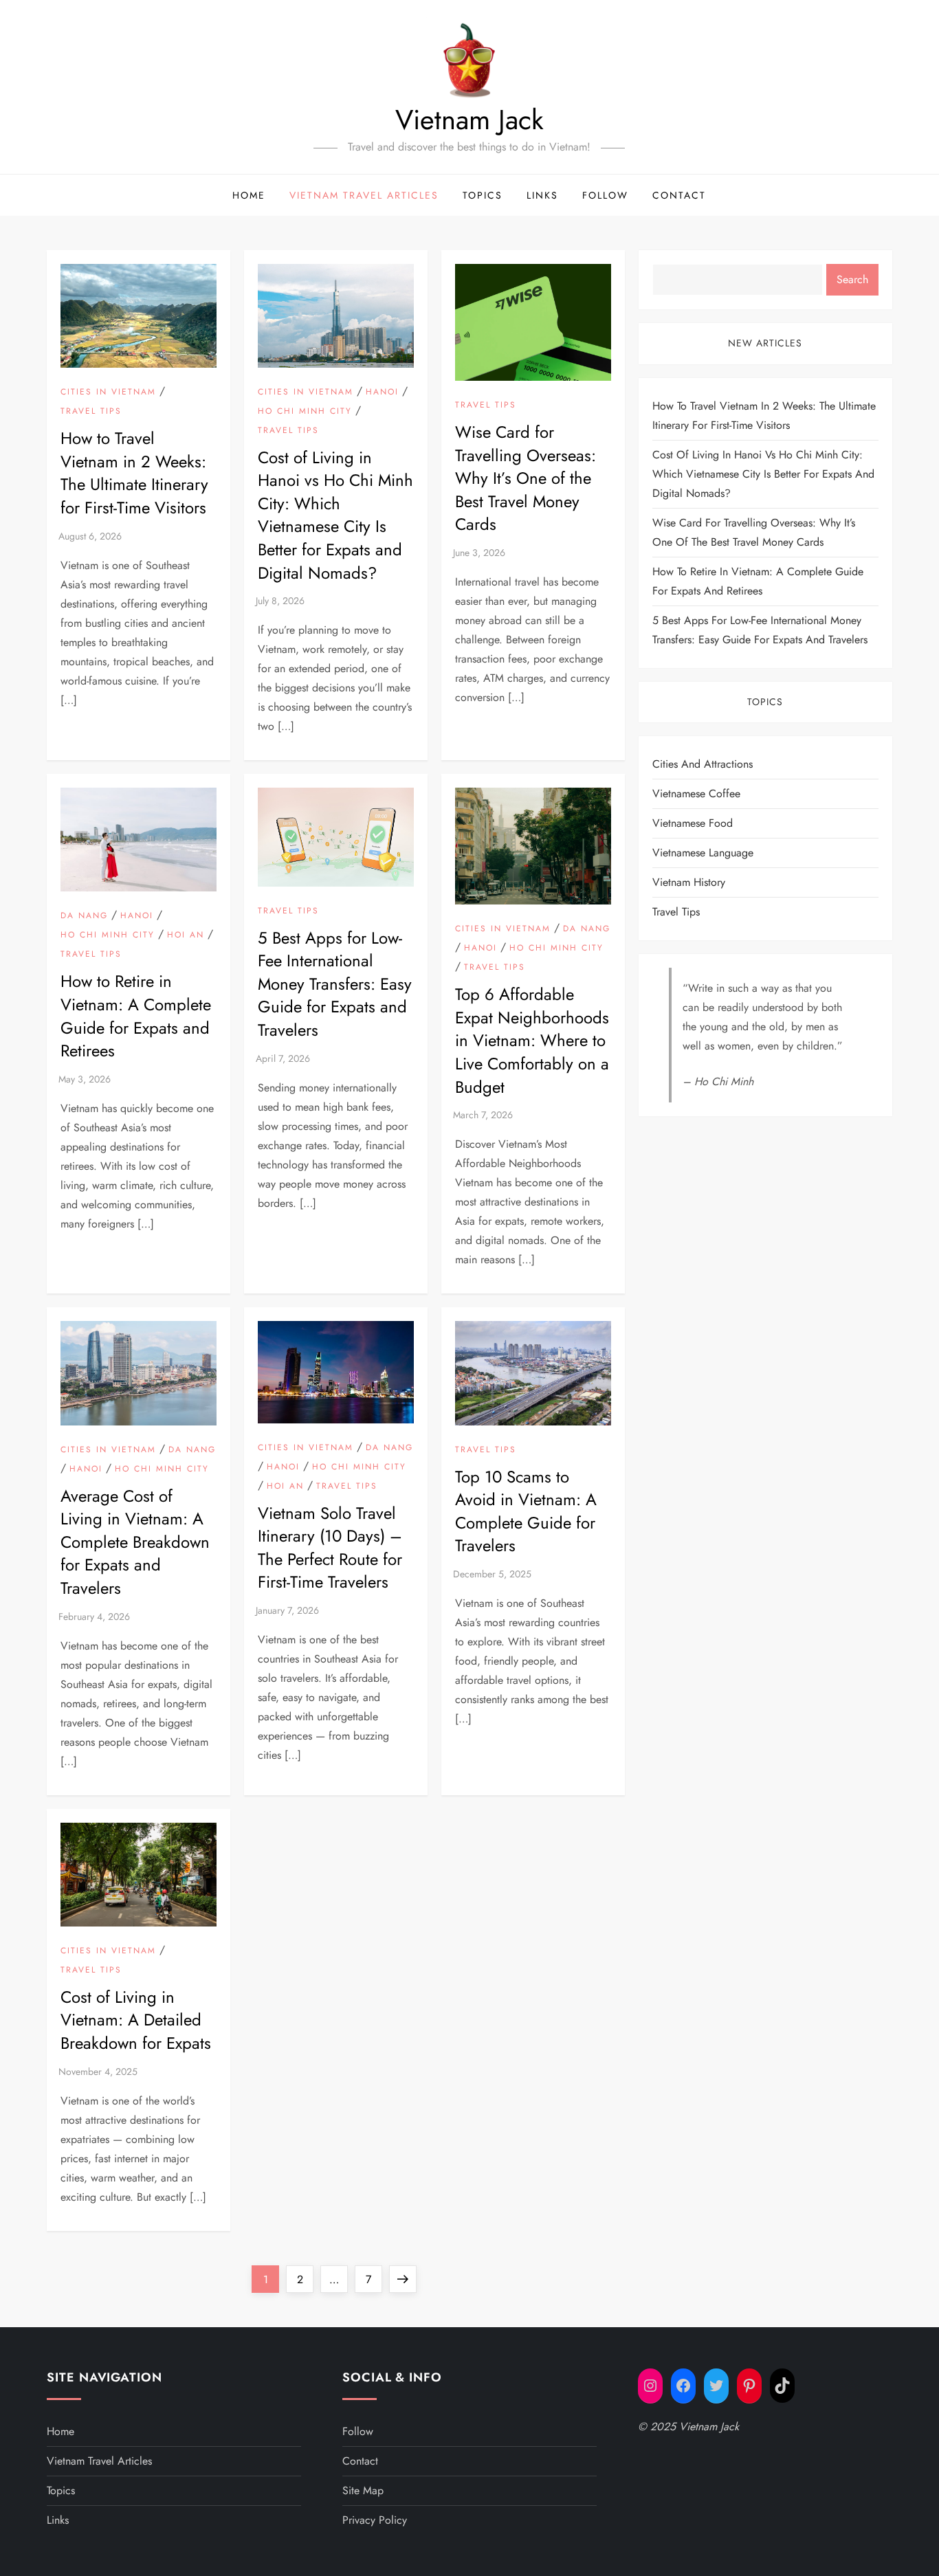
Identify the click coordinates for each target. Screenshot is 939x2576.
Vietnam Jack (469, 120)
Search (852, 279)
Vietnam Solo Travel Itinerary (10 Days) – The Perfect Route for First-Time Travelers (330, 1548)
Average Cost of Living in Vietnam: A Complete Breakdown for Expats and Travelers (135, 1542)
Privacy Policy (375, 2520)
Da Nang (84, 916)
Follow (605, 195)
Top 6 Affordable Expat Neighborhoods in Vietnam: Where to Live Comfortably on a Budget (532, 1040)
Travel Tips (91, 412)
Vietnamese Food (693, 823)
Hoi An (186, 935)
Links (542, 195)
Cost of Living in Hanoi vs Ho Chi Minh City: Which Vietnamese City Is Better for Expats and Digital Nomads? (335, 515)
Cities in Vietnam (108, 392)
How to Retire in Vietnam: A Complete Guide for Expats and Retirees (136, 1016)
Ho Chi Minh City (305, 412)
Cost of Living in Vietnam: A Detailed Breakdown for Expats (136, 2020)
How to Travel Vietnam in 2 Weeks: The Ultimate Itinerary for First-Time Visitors (134, 473)
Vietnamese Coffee (696, 793)
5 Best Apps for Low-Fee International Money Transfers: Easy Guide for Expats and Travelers (335, 984)
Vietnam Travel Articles (364, 195)
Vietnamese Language (703, 853)
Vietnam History (689, 882)
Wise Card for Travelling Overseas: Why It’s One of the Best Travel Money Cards (526, 478)
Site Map (363, 2490)
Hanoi (382, 392)
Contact (679, 195)
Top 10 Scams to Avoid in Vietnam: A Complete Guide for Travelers (526, 1511)
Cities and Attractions (703, 764)
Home (249, 195)
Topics (483, 195)
